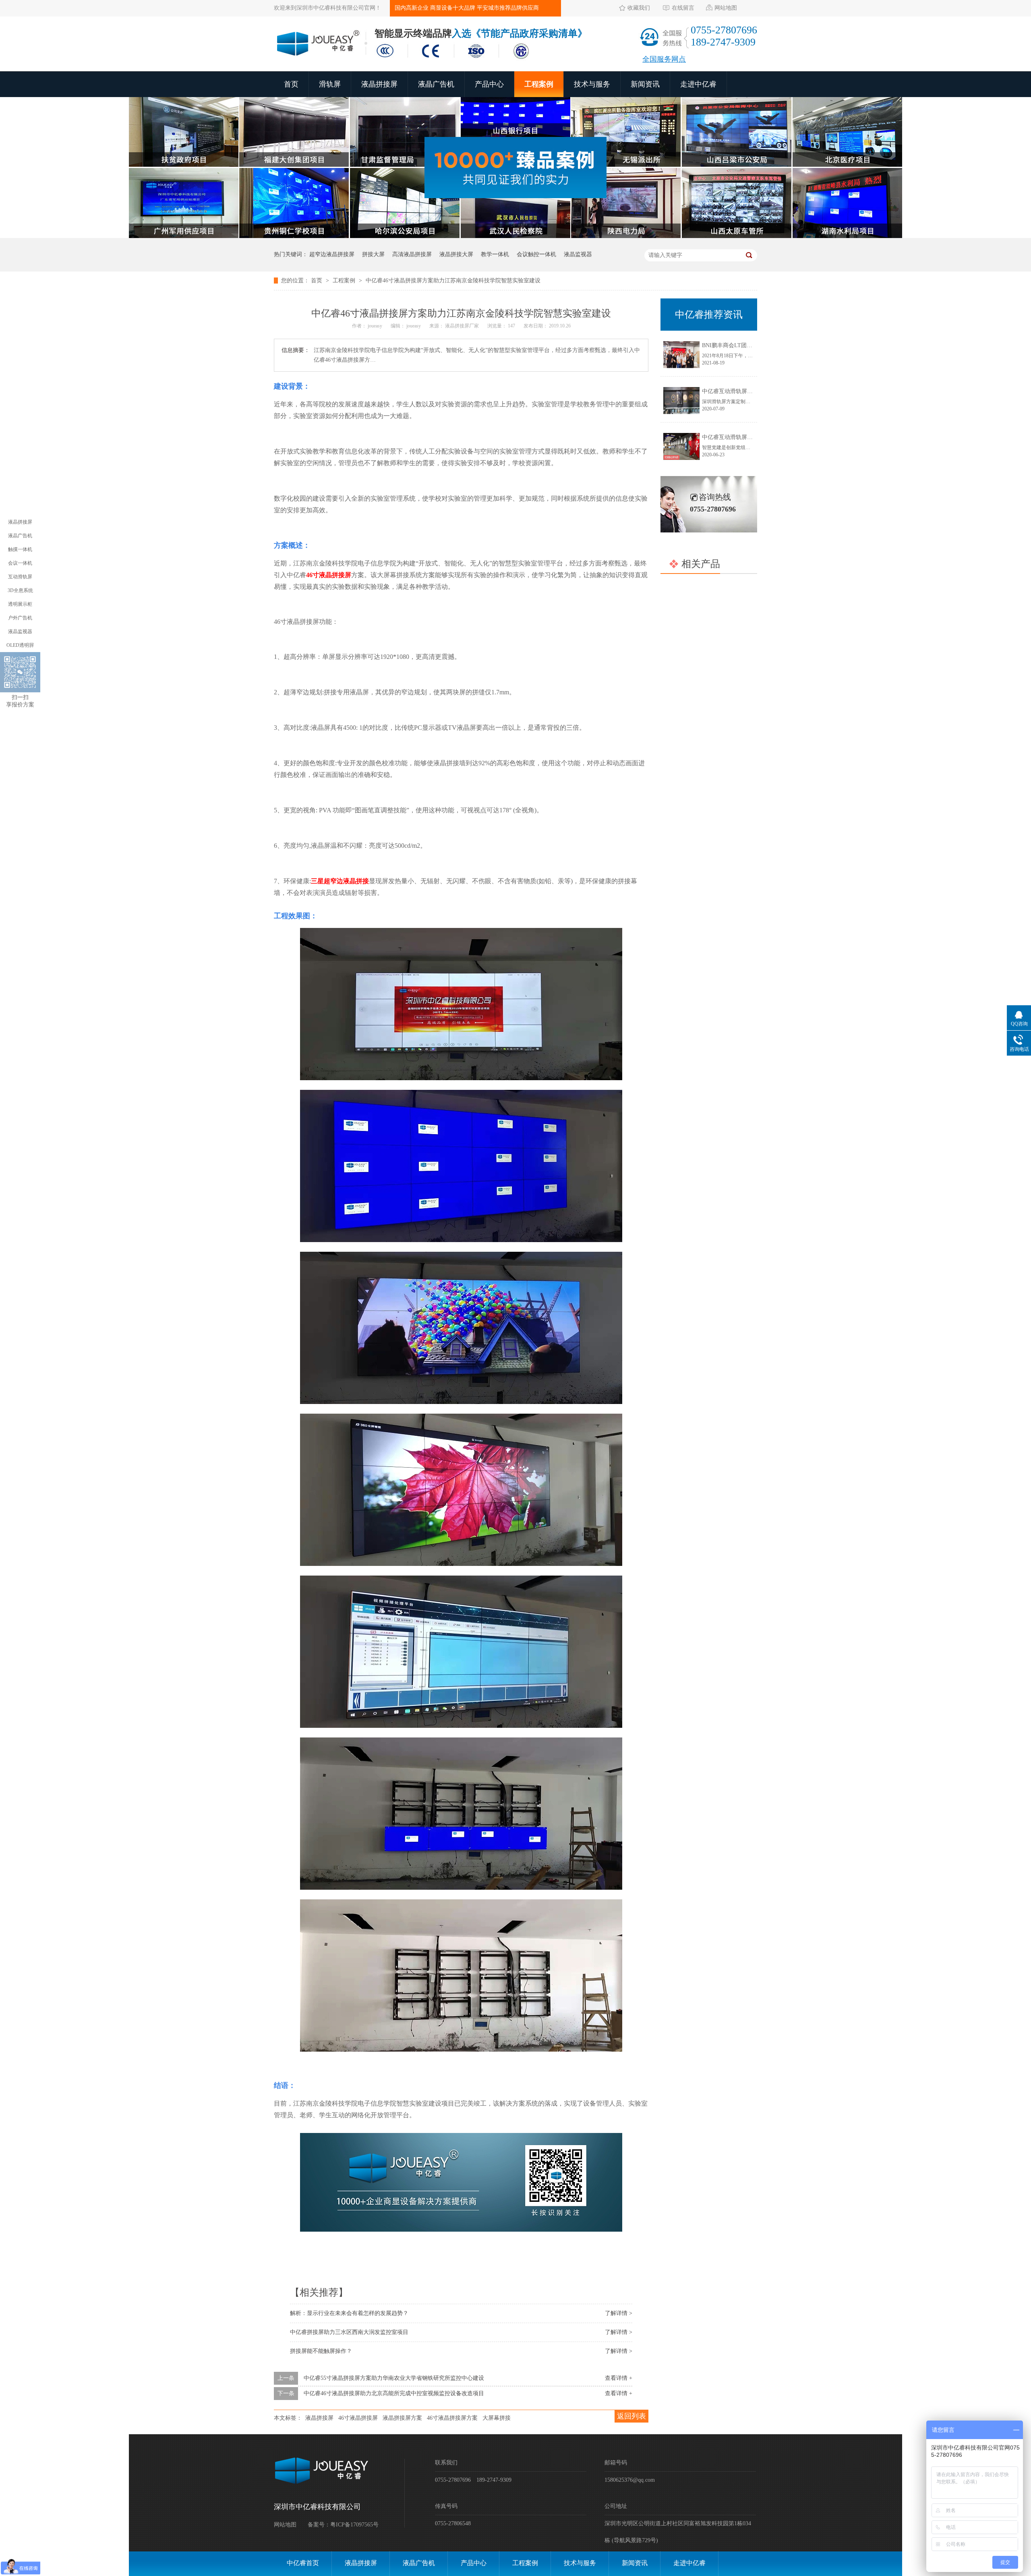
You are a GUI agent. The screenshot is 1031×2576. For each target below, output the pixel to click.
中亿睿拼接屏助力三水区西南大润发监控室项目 (349, 2332)
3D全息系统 (20, 590)
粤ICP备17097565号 (354, 2525)
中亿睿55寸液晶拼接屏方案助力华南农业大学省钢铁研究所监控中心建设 (394, 2378)
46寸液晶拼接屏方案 (452, 2418)
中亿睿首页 (303, 2563)
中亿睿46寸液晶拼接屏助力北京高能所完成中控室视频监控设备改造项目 (394, 2393)
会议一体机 (20, 563)
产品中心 (489, 84)
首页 (291, 84)
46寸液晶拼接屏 (329, 575)
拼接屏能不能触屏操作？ (321, 2351)
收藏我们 (639, 8)
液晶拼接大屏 (456, 254)
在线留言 (683, 8)
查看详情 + (619, 2378)
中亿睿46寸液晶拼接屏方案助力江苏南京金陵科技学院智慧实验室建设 (453, 281)
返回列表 (631, 2416)
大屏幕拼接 (497, 2418)
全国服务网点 (664, 59)
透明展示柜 (20, 604)
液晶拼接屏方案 (402, 2418)
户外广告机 (20, 618)
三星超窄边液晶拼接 (340, 881)
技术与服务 (592, 84)
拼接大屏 (373, 254)
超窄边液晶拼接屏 (332, 254)
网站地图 (726, 8)
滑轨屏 (330, 84)
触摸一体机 (20, 549)
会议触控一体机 (536, 254)
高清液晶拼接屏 (412, 254)
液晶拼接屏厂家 (463, 326)
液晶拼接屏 (379, 84)
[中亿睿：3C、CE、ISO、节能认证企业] (455, 60)
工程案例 (539, 84)
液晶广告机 (436, 84)
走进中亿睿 (698, 84)
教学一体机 (495, 254)
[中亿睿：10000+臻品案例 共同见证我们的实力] (515, 236)
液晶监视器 (578, 254)
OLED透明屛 (20, 645)
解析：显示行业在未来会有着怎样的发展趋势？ (349, 2313)
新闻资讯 (645, 84)
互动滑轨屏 (20, 577)
